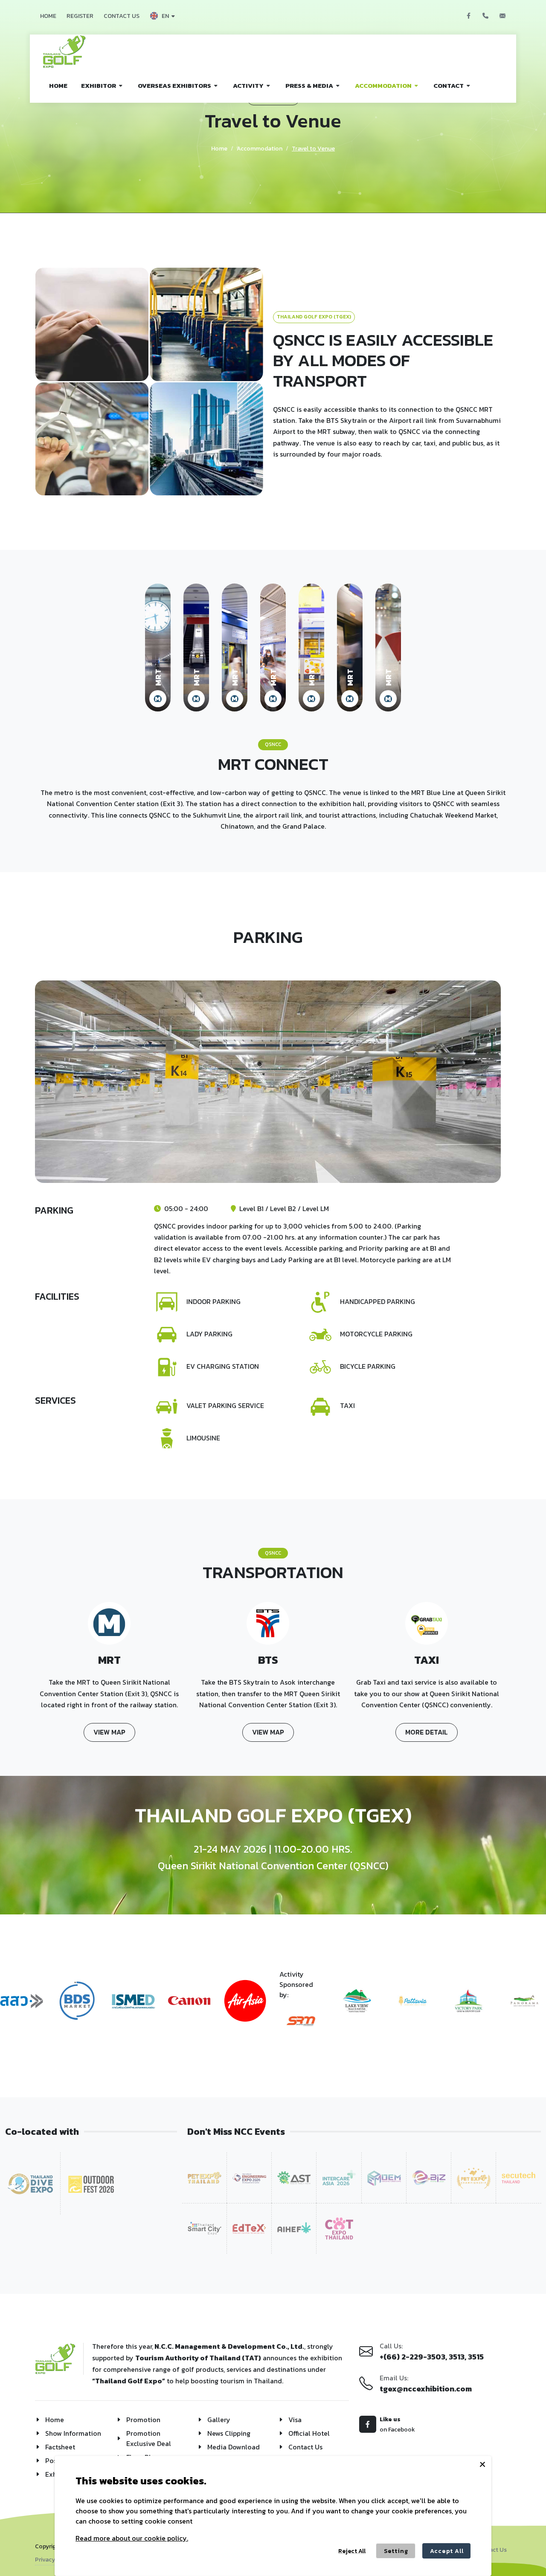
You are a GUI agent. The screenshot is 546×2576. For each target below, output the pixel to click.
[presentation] (8, 2006)
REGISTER (80, 16)
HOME (48, 16)
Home (219, 149)
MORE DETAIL (427, 1732)
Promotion (143, 2420)
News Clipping (229, 2433)
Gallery (219, 2420)
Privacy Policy (54, 2560)
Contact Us (305, 2447)
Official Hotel (309, 2433)
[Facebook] (468, 16)
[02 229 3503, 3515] (485, 16)
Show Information (73, 2433)
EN (165, 16)
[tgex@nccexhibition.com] (502, 16)
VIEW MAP (109, 1732)
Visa (295, 2420)
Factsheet (60, 2447)
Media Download (234, 2447)
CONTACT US (122, 16)
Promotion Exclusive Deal (149, 2438)
